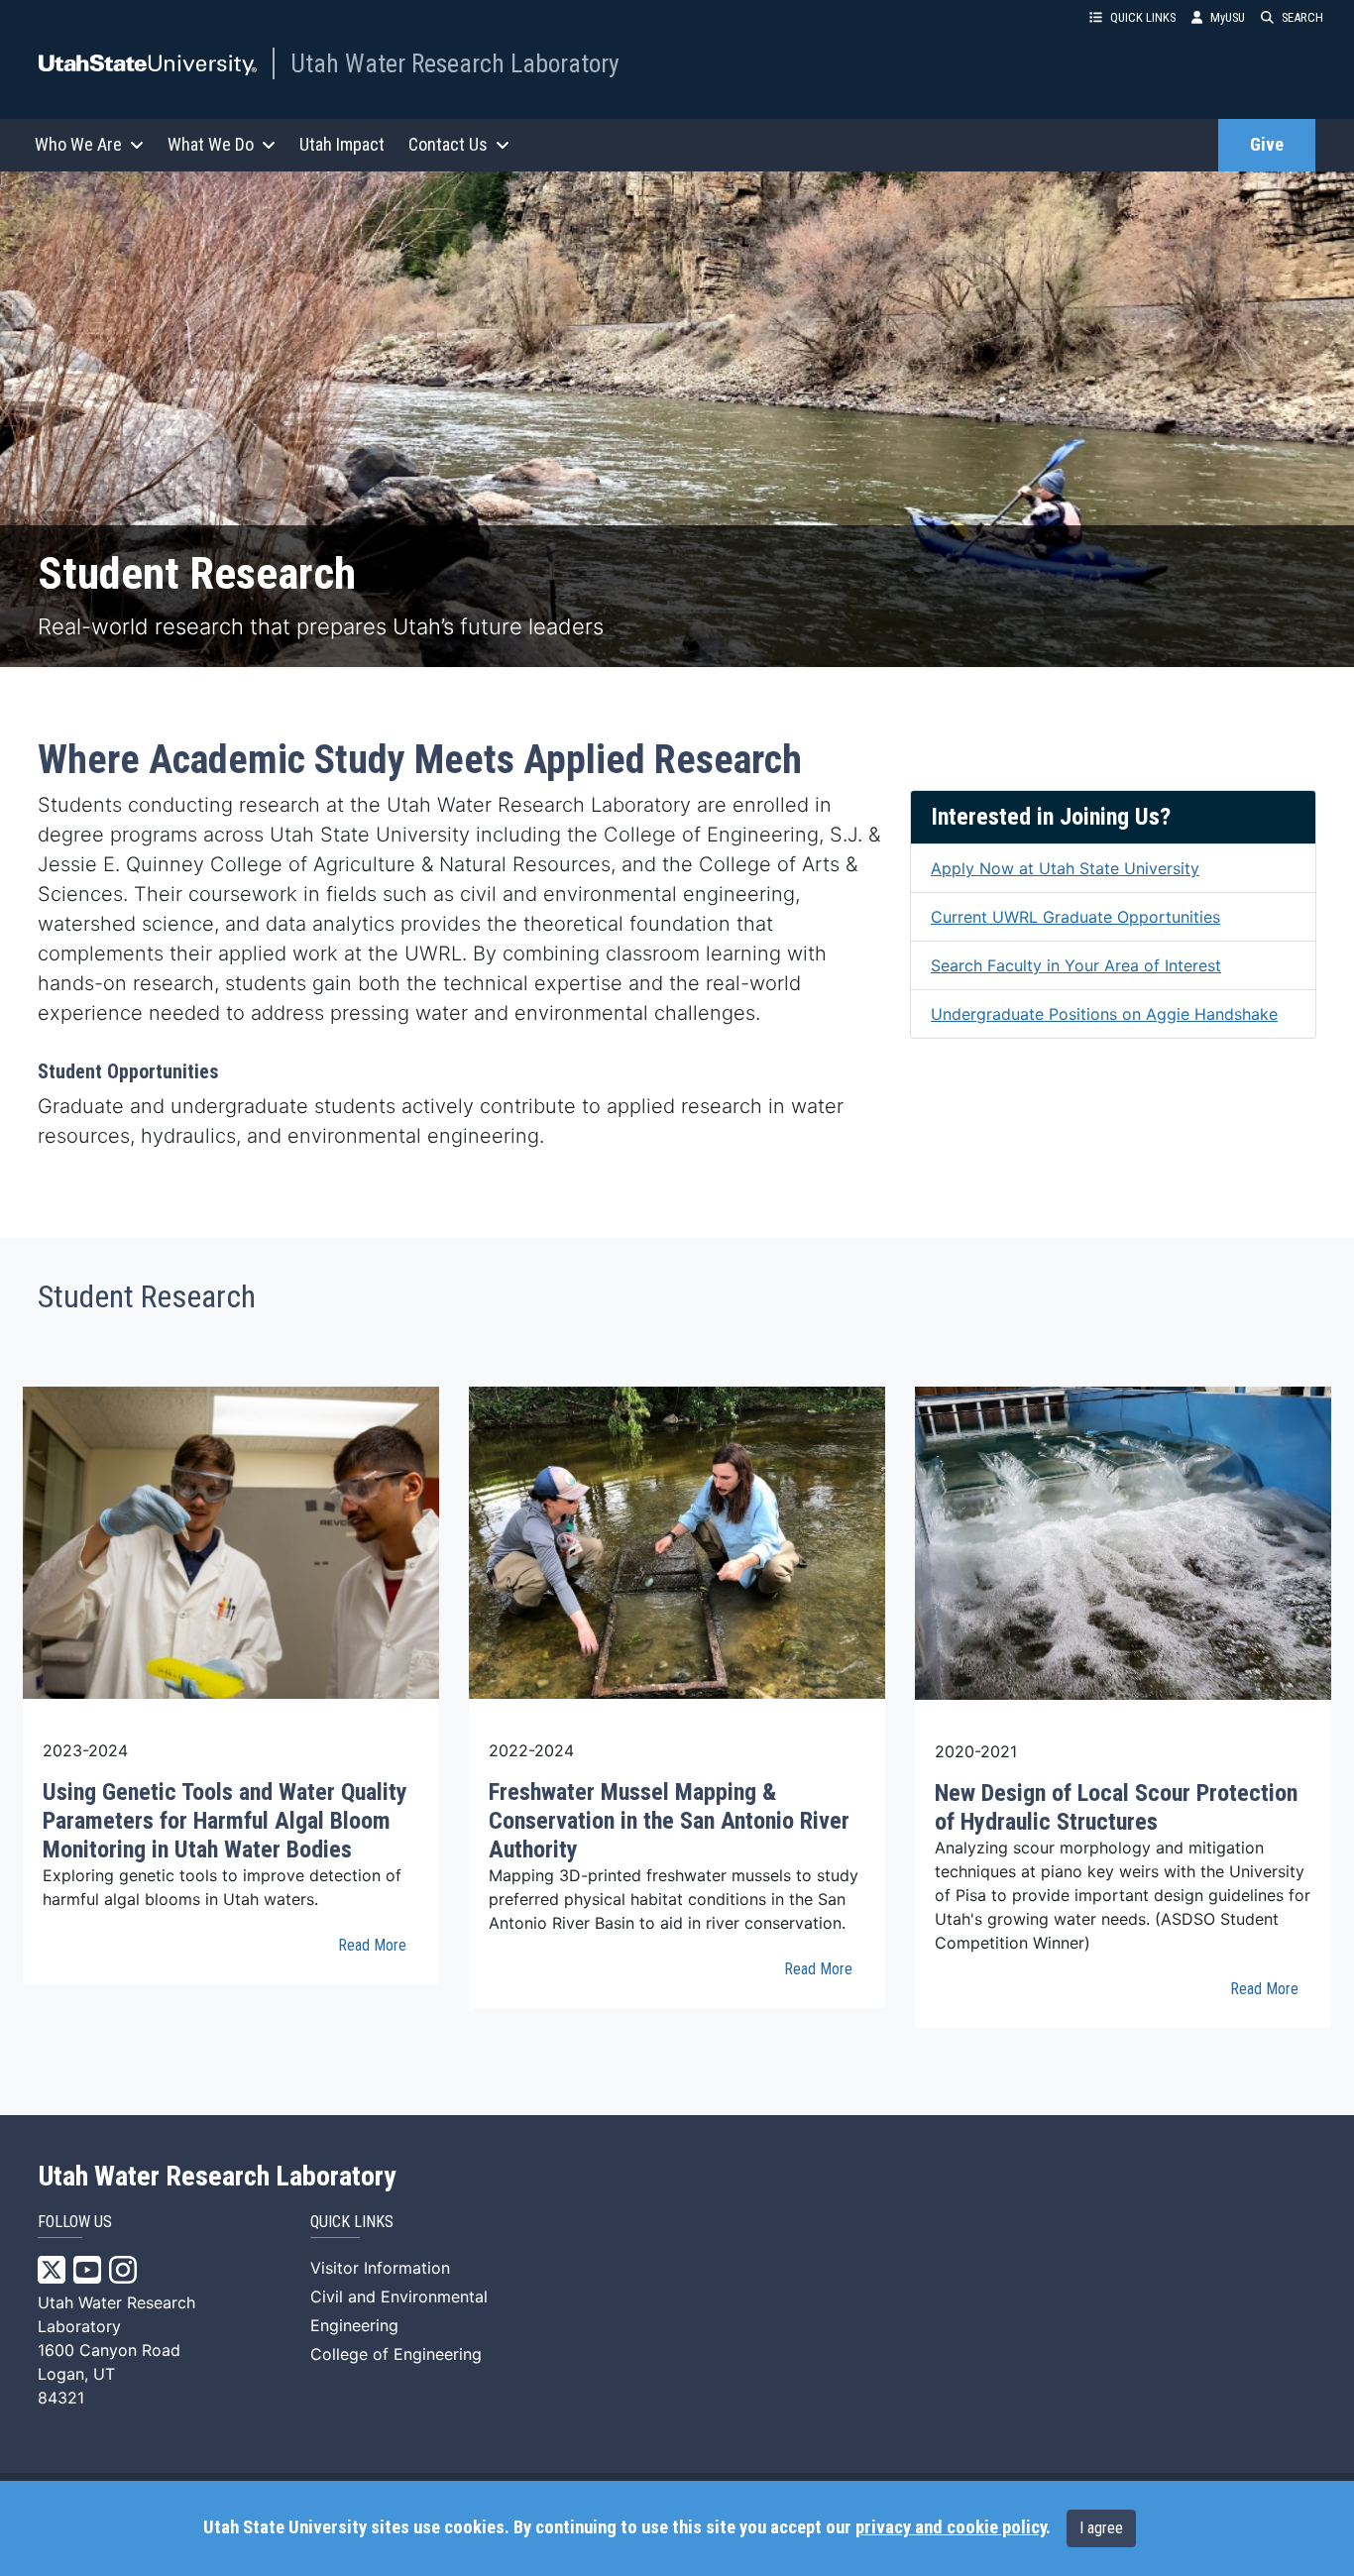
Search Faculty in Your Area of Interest (1076, 965)
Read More (372, 1945)
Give (1267, 145)
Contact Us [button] (448, 144)
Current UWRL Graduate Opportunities (1075, 917)
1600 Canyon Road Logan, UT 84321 (109, 2374)
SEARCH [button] (1302, 17)
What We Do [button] (211, 144)
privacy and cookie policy (951, 2527)
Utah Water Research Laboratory (455, 63)
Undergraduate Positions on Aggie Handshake (1104, 1014)
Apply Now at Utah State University (1065, 868)
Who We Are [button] (78, 144)
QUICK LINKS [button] (1143, 17)
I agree (1101, 2528)
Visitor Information (380, 2268)
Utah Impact (342, 144)
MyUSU (1228, 17)
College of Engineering (396, 2354)
